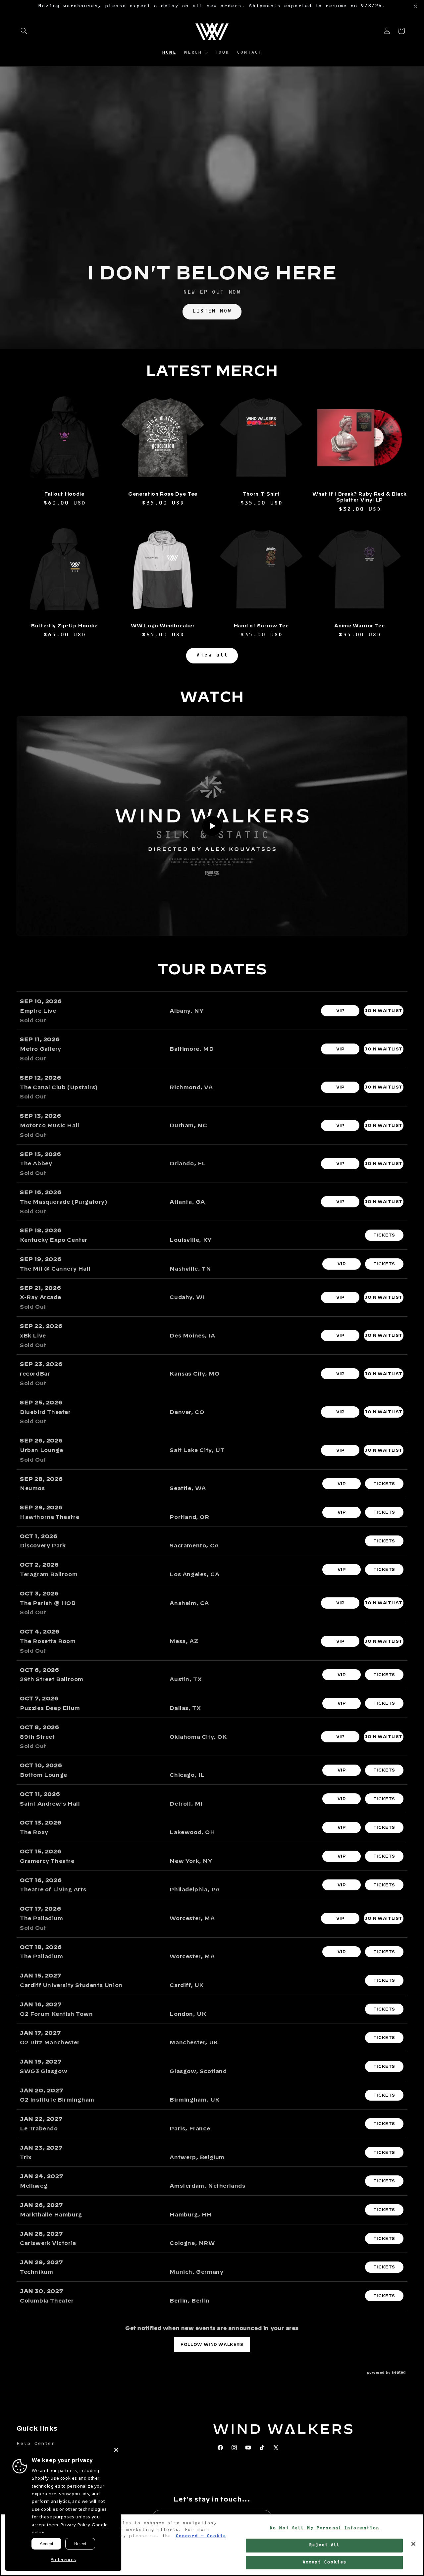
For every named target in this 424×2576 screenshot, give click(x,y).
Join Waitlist (384, 1010)
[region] (212, 2545)
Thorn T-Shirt (261, 494)
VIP (340, 1010)
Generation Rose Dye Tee (163, 494)
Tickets (384, 1235)
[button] (24, 31)
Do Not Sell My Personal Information (324, 2528)
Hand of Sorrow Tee (261, 626)
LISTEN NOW (212, 311)
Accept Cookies (324, 2562)
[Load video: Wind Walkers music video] (212, 826)
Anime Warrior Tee (359, 626)
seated (399, 2372)
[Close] (116, 2450)
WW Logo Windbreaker (163, 626)
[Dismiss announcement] (415, 6)
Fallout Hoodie (64, 494)
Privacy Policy (75, 2525)
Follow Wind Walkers (212, 2344)
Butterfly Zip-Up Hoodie (64, 626)
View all (212, 656)
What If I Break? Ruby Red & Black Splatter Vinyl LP (360, 497)
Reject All (324, 2545)
